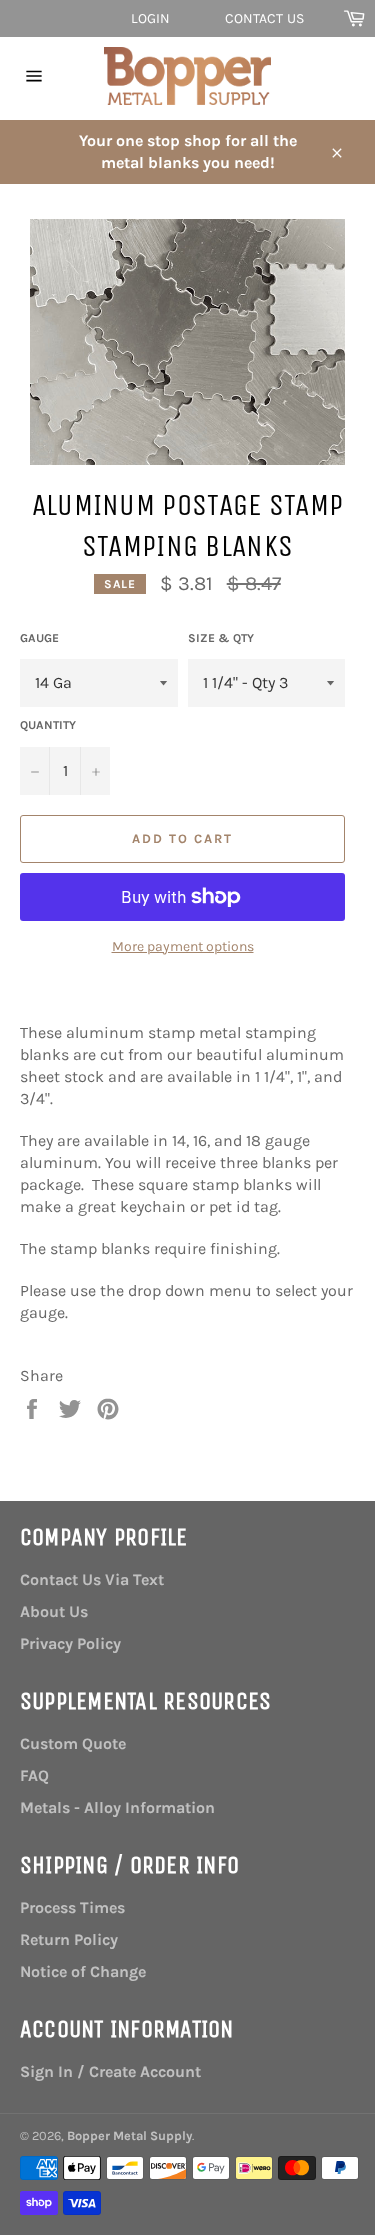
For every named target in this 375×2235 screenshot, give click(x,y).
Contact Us (264, 18)
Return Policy (69, 1939)
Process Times (72, 1907)
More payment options (183, 946)
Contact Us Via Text (92, 1579)
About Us (54, 1611)
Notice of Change (83, 1971)
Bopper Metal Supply (129, 2135)
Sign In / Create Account (110, 2071)
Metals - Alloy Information (117, 1807)
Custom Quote (73, 1743)
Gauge (39, 638)
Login (151, 18)
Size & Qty (221, 638)
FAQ (34, 1775)
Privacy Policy (70, 1643)
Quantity (48, 725)
